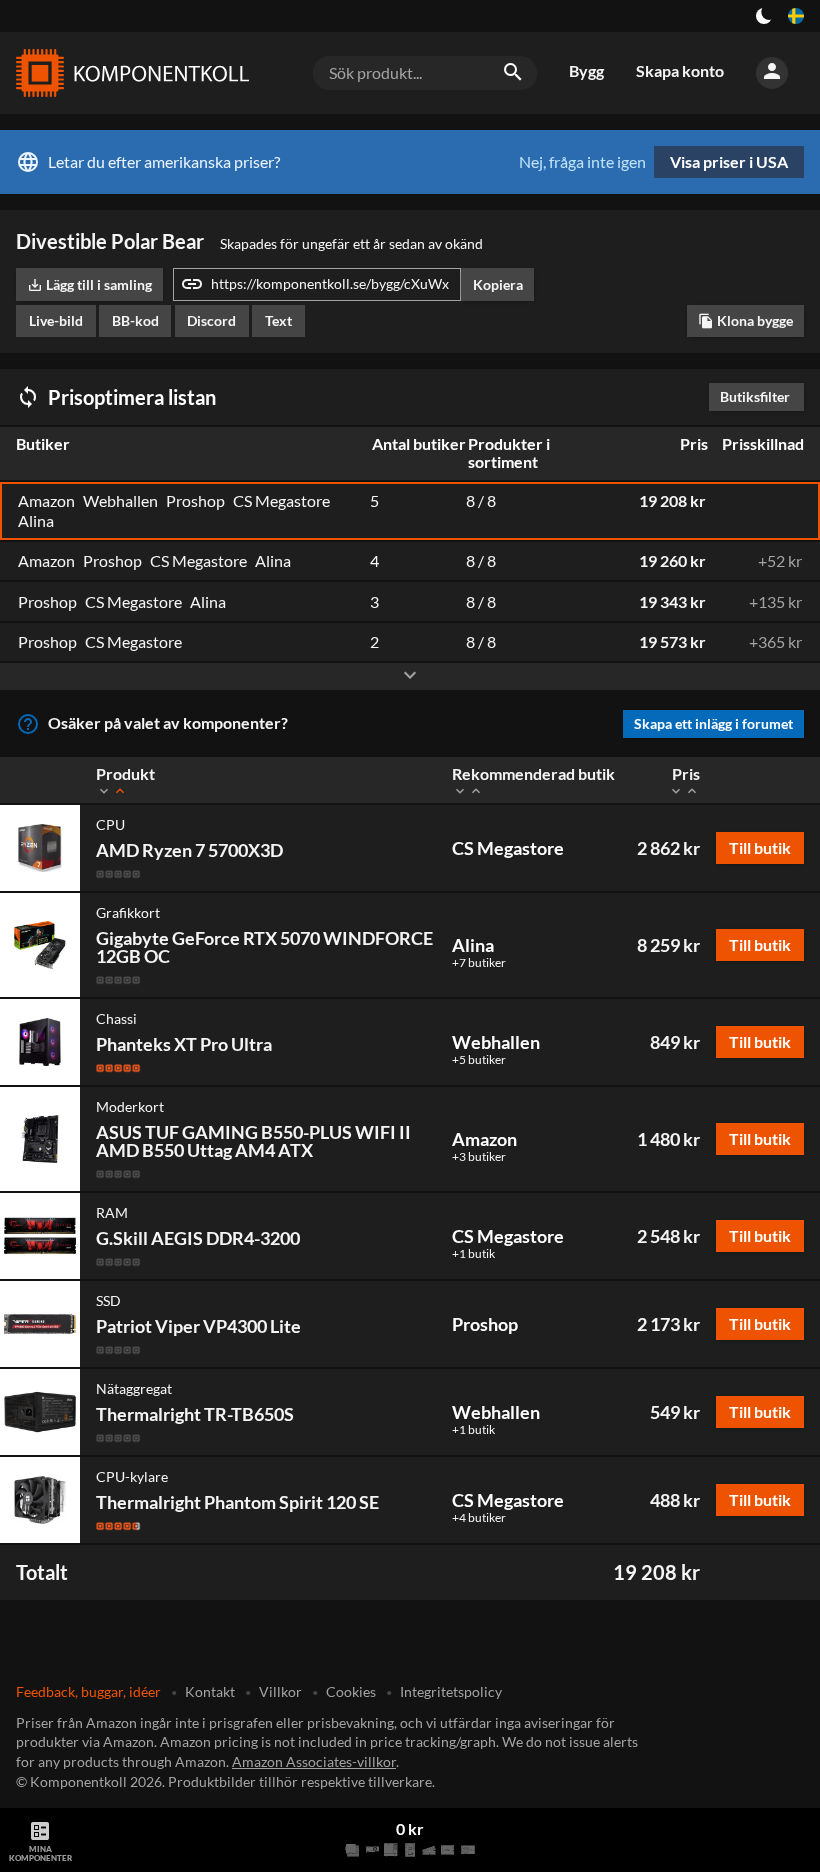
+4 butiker (479, 1518)
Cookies (351, 1691)
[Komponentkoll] (128, 73)
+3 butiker (479, 1157)
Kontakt (210, 1691)
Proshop (485, 1324)
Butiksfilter (760, 396)
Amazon (484, 1139)
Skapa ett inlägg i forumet (713, 723)
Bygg (586, 70)
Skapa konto (680, 70)
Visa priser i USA (729, 161)
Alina (473, 945)
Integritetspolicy (451, 1691)
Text (278, 320)
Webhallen (496, 1042)
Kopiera (498, 284)
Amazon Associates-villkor (314, 1761)
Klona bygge (745, 320)
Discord (211, 320)
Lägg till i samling (89, 284)
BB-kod (135, 320)
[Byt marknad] (796, 16)
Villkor (280, 1691)
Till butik (760, 847)
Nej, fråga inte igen (582, 162)
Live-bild (56, 320)
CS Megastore (508, 848)
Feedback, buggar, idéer (88, 1691)
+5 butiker (479, 1060)
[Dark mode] (764, 16)
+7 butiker (479, 963)
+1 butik (473, 1254)
